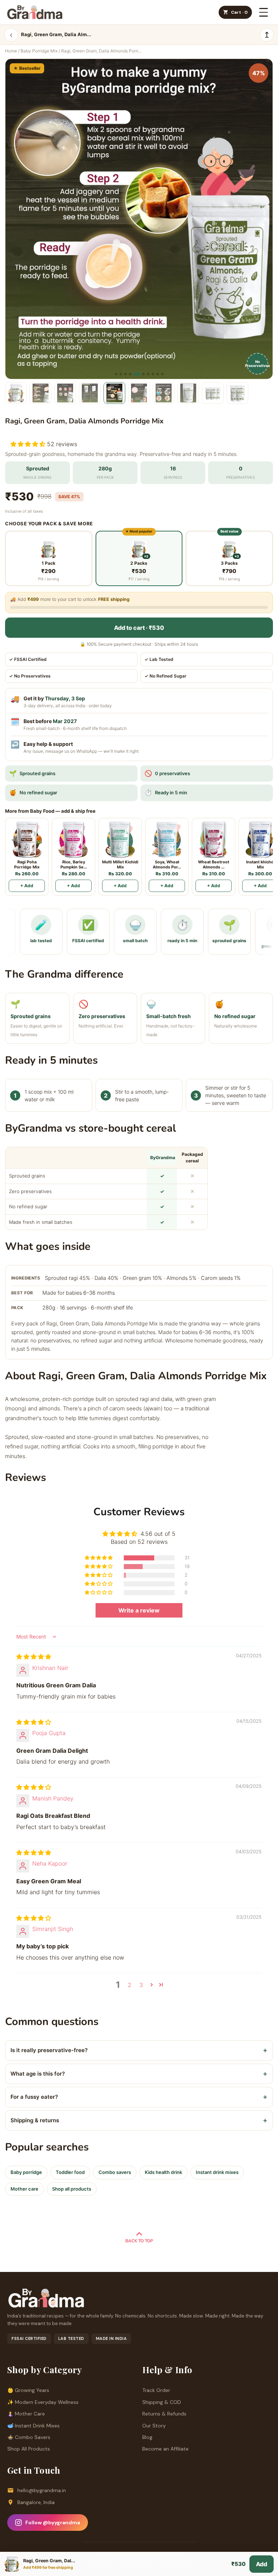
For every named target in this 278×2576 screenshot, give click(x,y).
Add (262, 2564)
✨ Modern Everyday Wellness (43, 2402)
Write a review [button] (139, 1610)
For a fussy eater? (139, 2097)
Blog (147, 2437)
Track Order (156, 2390)
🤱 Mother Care (26, 2414)
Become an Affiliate (165, 2449)
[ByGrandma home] (35, 12)
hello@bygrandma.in (42, 2490)
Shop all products (72, 2189)
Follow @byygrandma (53, 2522)
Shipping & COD (162, 2402)
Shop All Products (29, 2449)
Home (11, 51)
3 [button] (141, 1985)
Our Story (154, 2426)
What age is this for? (139, 2074)
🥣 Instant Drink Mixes (33, 2426)
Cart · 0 (239, 12)
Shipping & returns (139, 2120)
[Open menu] (264, 12)
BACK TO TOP (139, 2241)
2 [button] (130, 1985)
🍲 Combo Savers (29, 2437)
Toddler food (70, 2172)
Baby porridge (26, 2172)
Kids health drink (163, 2172)
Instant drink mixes (217, 2172)
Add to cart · (139, 628)
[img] (34, 1657)
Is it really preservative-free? (139, 2050)
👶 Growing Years (28, 2390)
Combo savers (115, 2172)
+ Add (27, 886)
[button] (29, 444)
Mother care (24, 2189)
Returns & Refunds (164, 2414)
